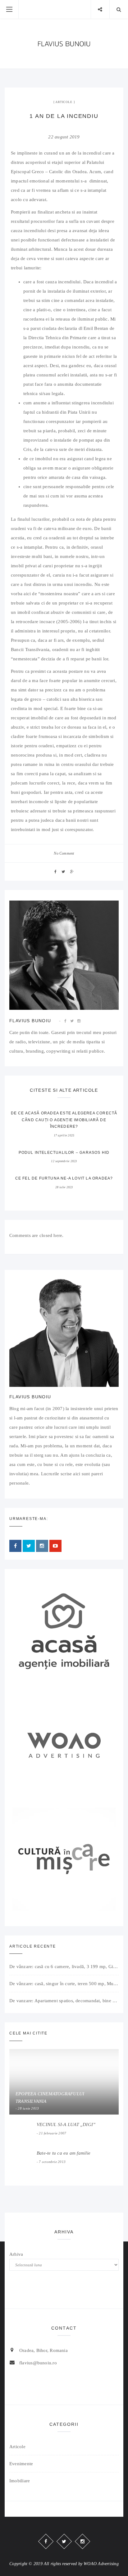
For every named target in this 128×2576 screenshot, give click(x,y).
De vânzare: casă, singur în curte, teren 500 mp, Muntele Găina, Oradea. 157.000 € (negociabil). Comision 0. (64, 1984)
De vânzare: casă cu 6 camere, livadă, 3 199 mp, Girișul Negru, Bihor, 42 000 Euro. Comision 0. (64, 1967)
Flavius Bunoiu (30, 1021)
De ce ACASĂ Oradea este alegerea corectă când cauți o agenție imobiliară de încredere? (64, 1120)
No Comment (64, 853)
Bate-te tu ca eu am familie (64, 2153)
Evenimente (21, 2464)
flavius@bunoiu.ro (38, 2363)
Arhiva (16, 2254)
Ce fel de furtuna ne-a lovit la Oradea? (64, 1178)
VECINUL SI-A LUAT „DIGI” (66, 2124)
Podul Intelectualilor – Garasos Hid (64, 1153)
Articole (64, 102)
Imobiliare (20, 2481)
